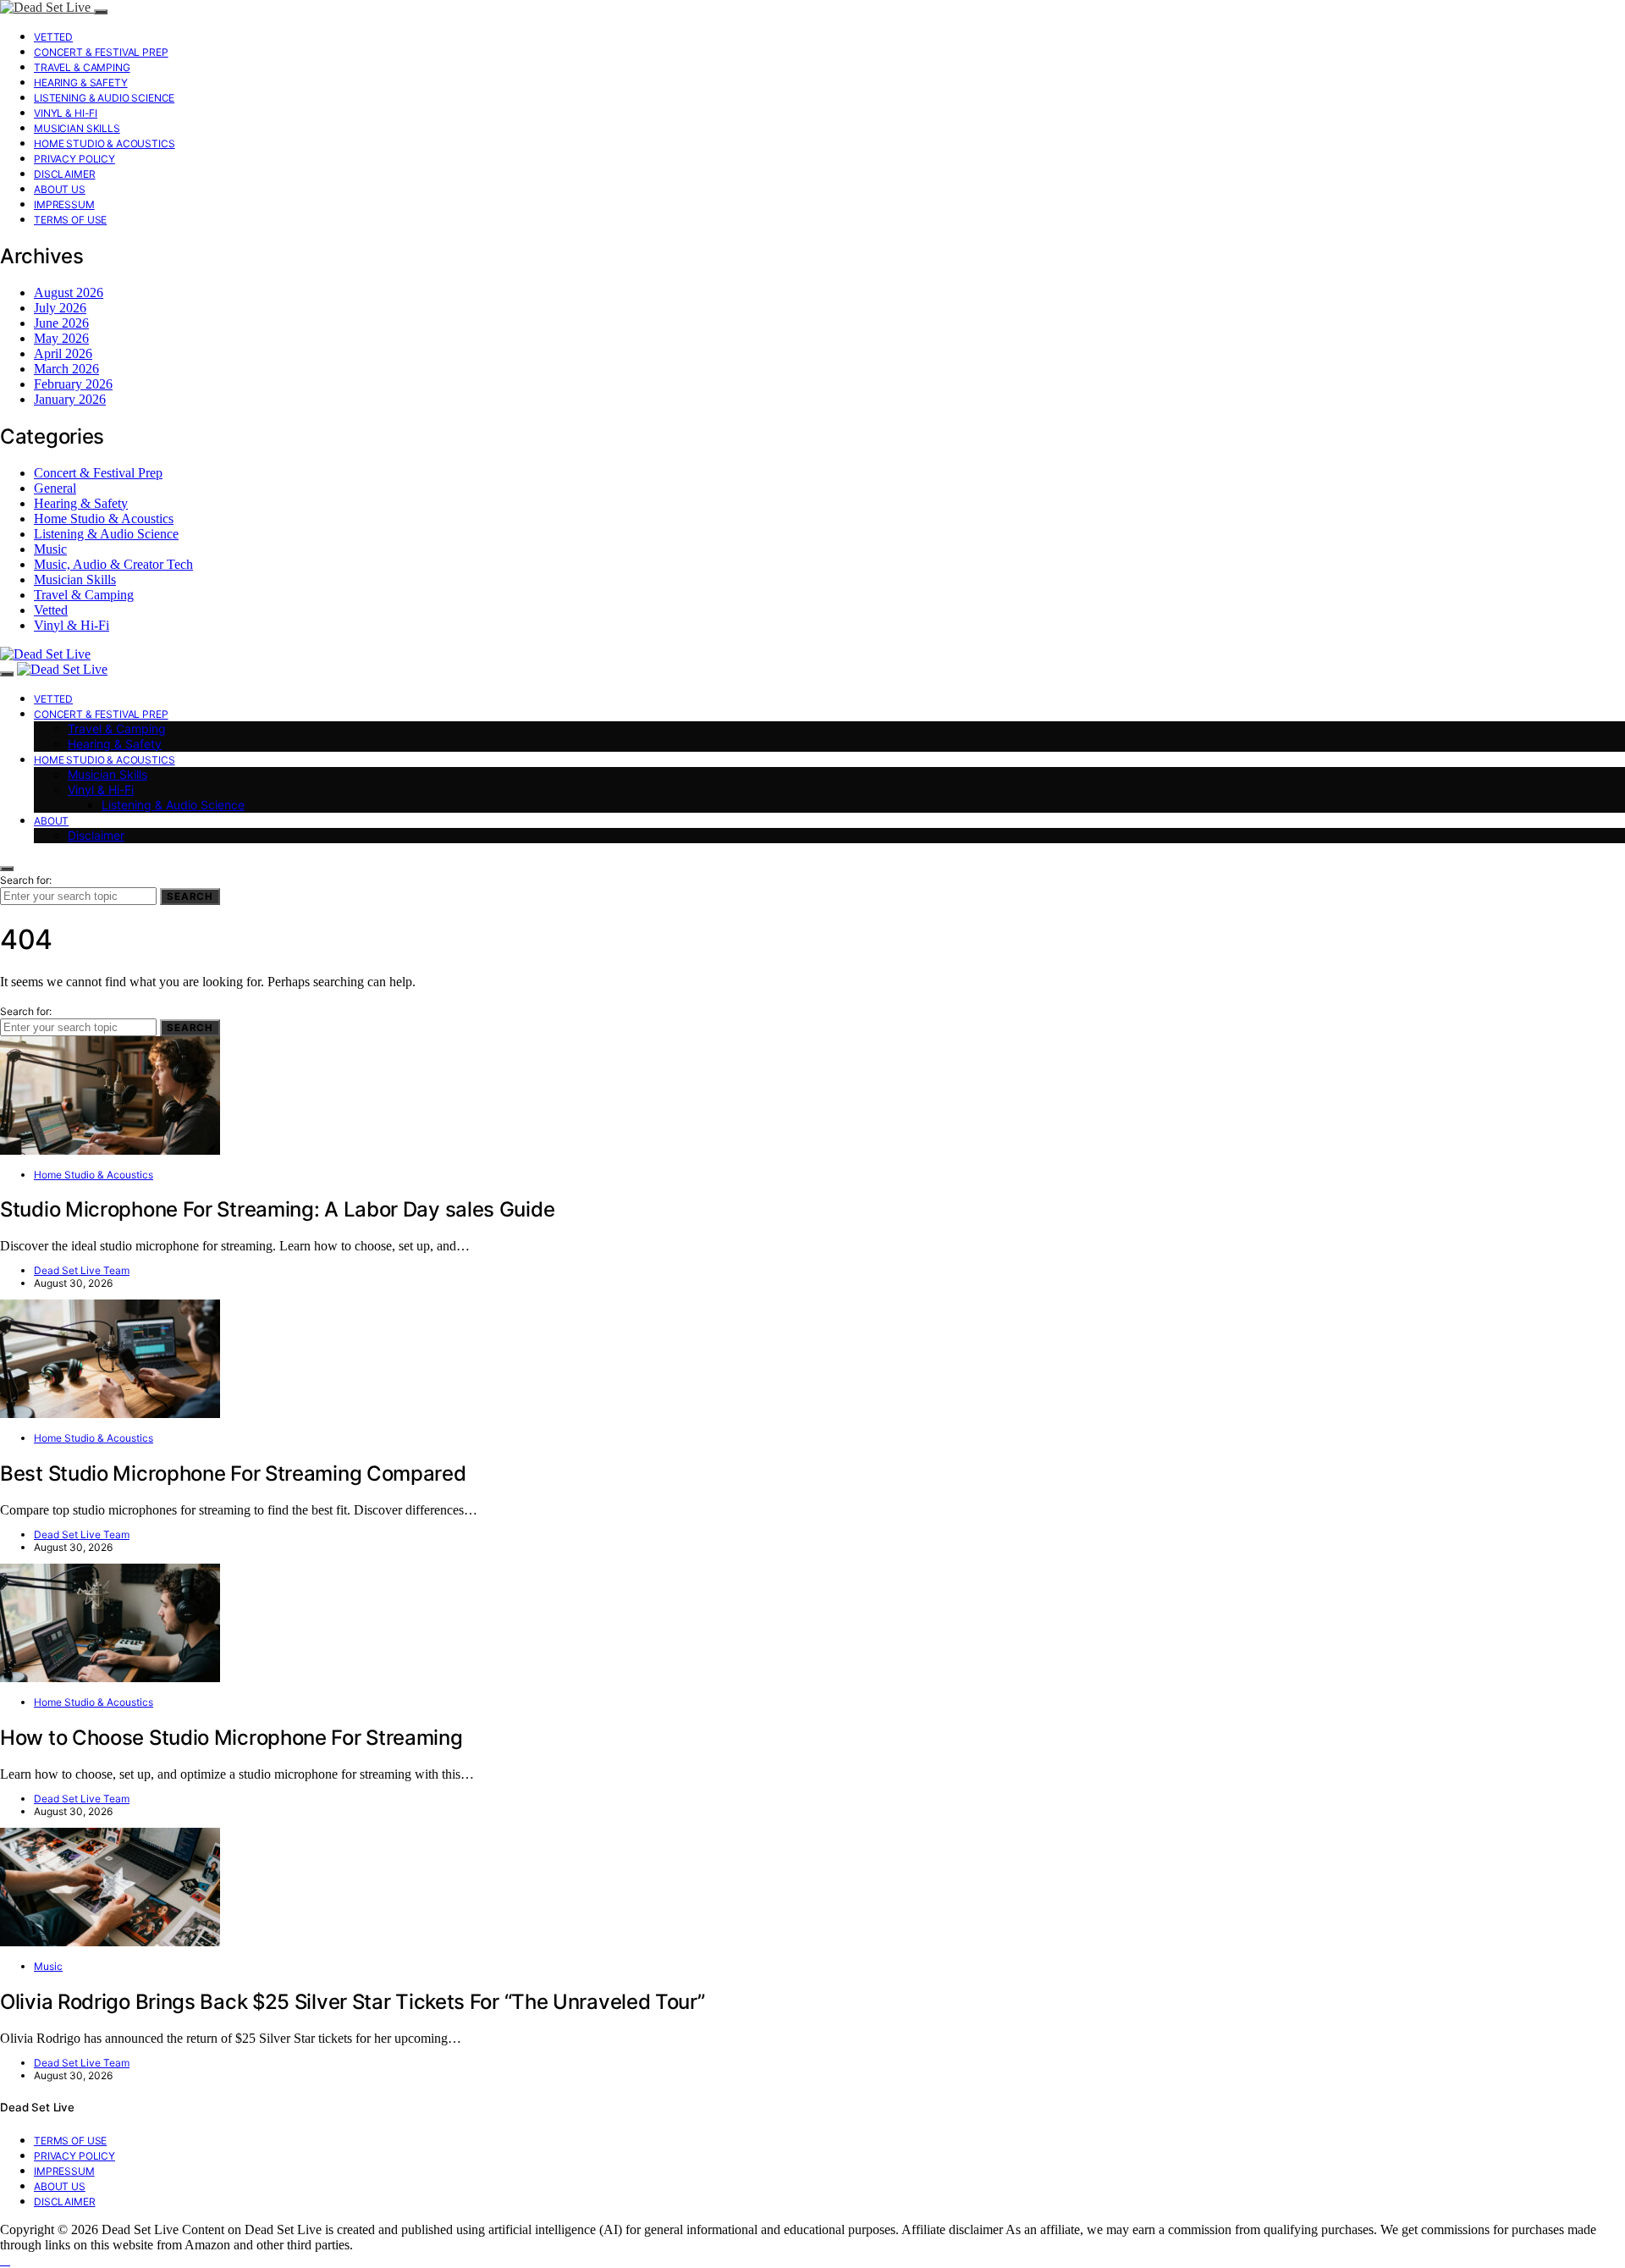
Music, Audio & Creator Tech (113, 564)
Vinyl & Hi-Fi (66, 113)
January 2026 (70, 399)
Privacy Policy (74, 159)
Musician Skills (77, 128)
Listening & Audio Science (104, 98)
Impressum (64, 204)
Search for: (26, 880)
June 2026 (61, 323)
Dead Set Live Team (82, 1270)
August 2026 (69, 292)
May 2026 (61, 338)
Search (190, 897)
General (55, 488)
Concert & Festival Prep (101, 52)
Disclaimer (65, 174)
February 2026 (73, 384)
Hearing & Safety (81, 83)
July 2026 (60, 308)
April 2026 (63, 353)
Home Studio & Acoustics (105, 143)
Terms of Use (70, 220)
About (51, 821)
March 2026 (66, 369)
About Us (60, 189)
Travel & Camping (82, 67)
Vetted (53, 37)
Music (50, 549)
